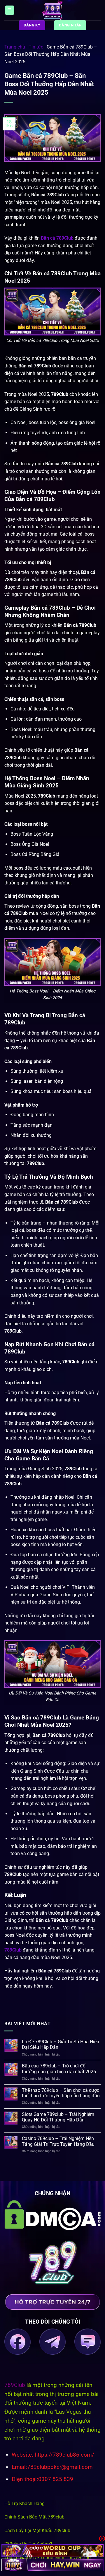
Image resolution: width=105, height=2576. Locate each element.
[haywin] (52, 2565)
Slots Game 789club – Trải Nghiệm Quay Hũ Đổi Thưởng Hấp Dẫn (58, 2117)
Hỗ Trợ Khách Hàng (24, 2504)
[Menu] (10, 10)
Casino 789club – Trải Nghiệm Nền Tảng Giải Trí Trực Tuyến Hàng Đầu (58, 2141)
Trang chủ (15, 47)
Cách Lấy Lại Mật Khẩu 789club (37, 2531)
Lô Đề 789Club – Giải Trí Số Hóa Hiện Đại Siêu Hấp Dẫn (61, 2044)
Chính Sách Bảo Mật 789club (34, 2517)
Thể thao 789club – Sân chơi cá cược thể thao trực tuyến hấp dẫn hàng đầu (61, 2093)
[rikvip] (52, 2551)
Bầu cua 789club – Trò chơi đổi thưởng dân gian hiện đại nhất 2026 (59, 2069)
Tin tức (36, 47)
